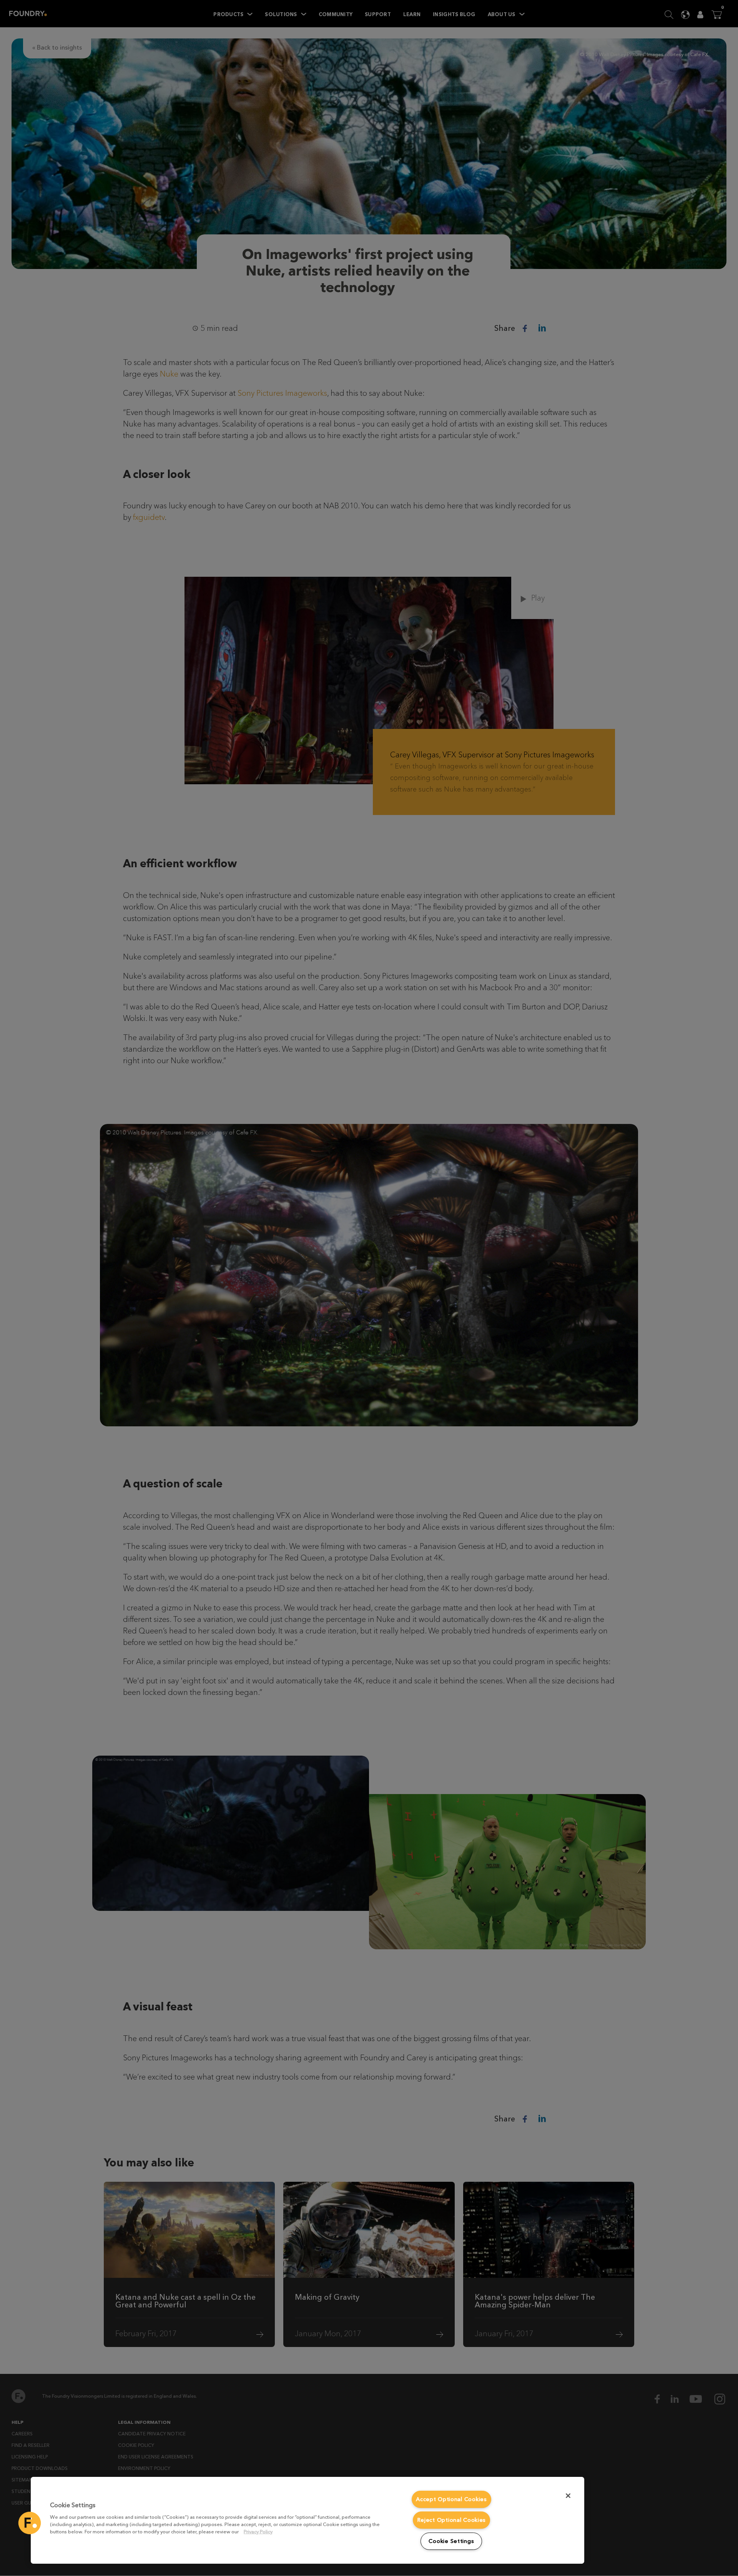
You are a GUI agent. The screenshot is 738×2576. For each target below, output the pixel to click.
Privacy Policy (258, 2532)
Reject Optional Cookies (452, 2520)
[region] (307, 2520)
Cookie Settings (451, 2541)
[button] (30, 2523)
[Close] (568, 2496)
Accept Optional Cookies (451, 2499)
